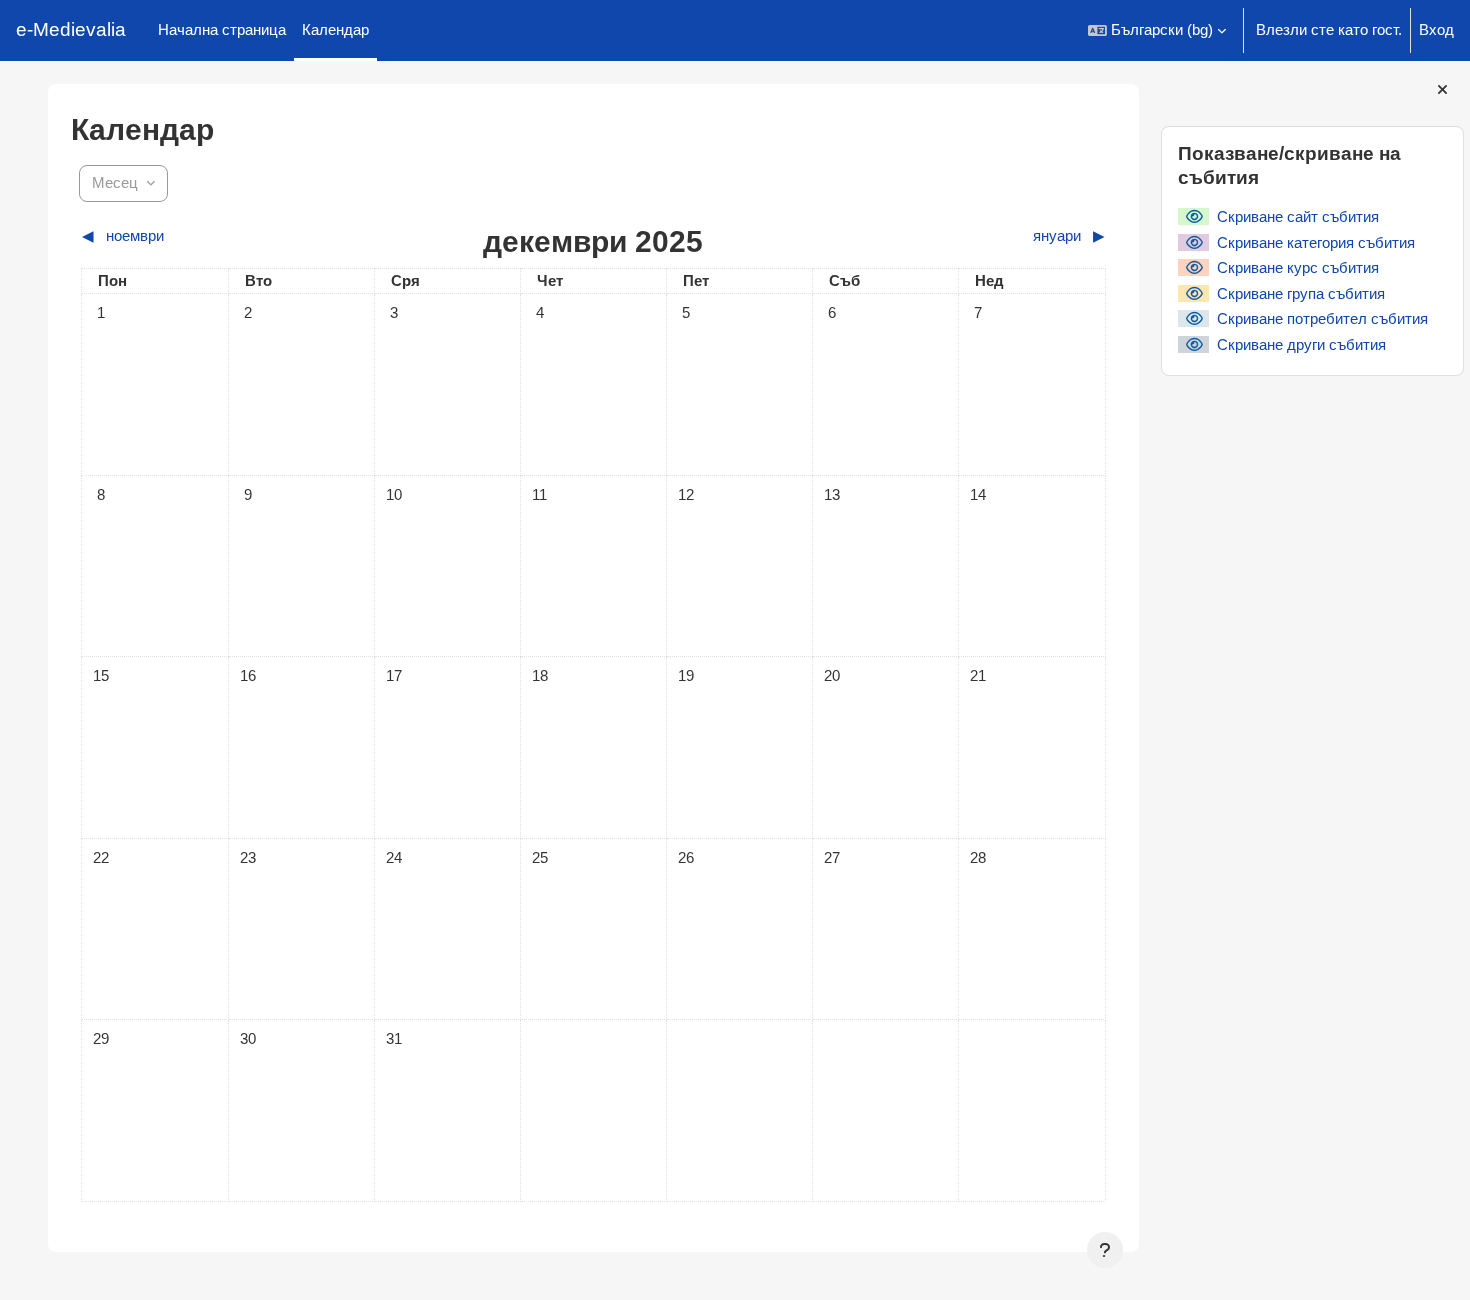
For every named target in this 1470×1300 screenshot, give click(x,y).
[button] (1157, 30)
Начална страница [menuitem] (222, 29)
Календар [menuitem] (335, 29)
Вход (1436, 29)
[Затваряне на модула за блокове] (1442, 90)
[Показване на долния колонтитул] (1105, 1250)
